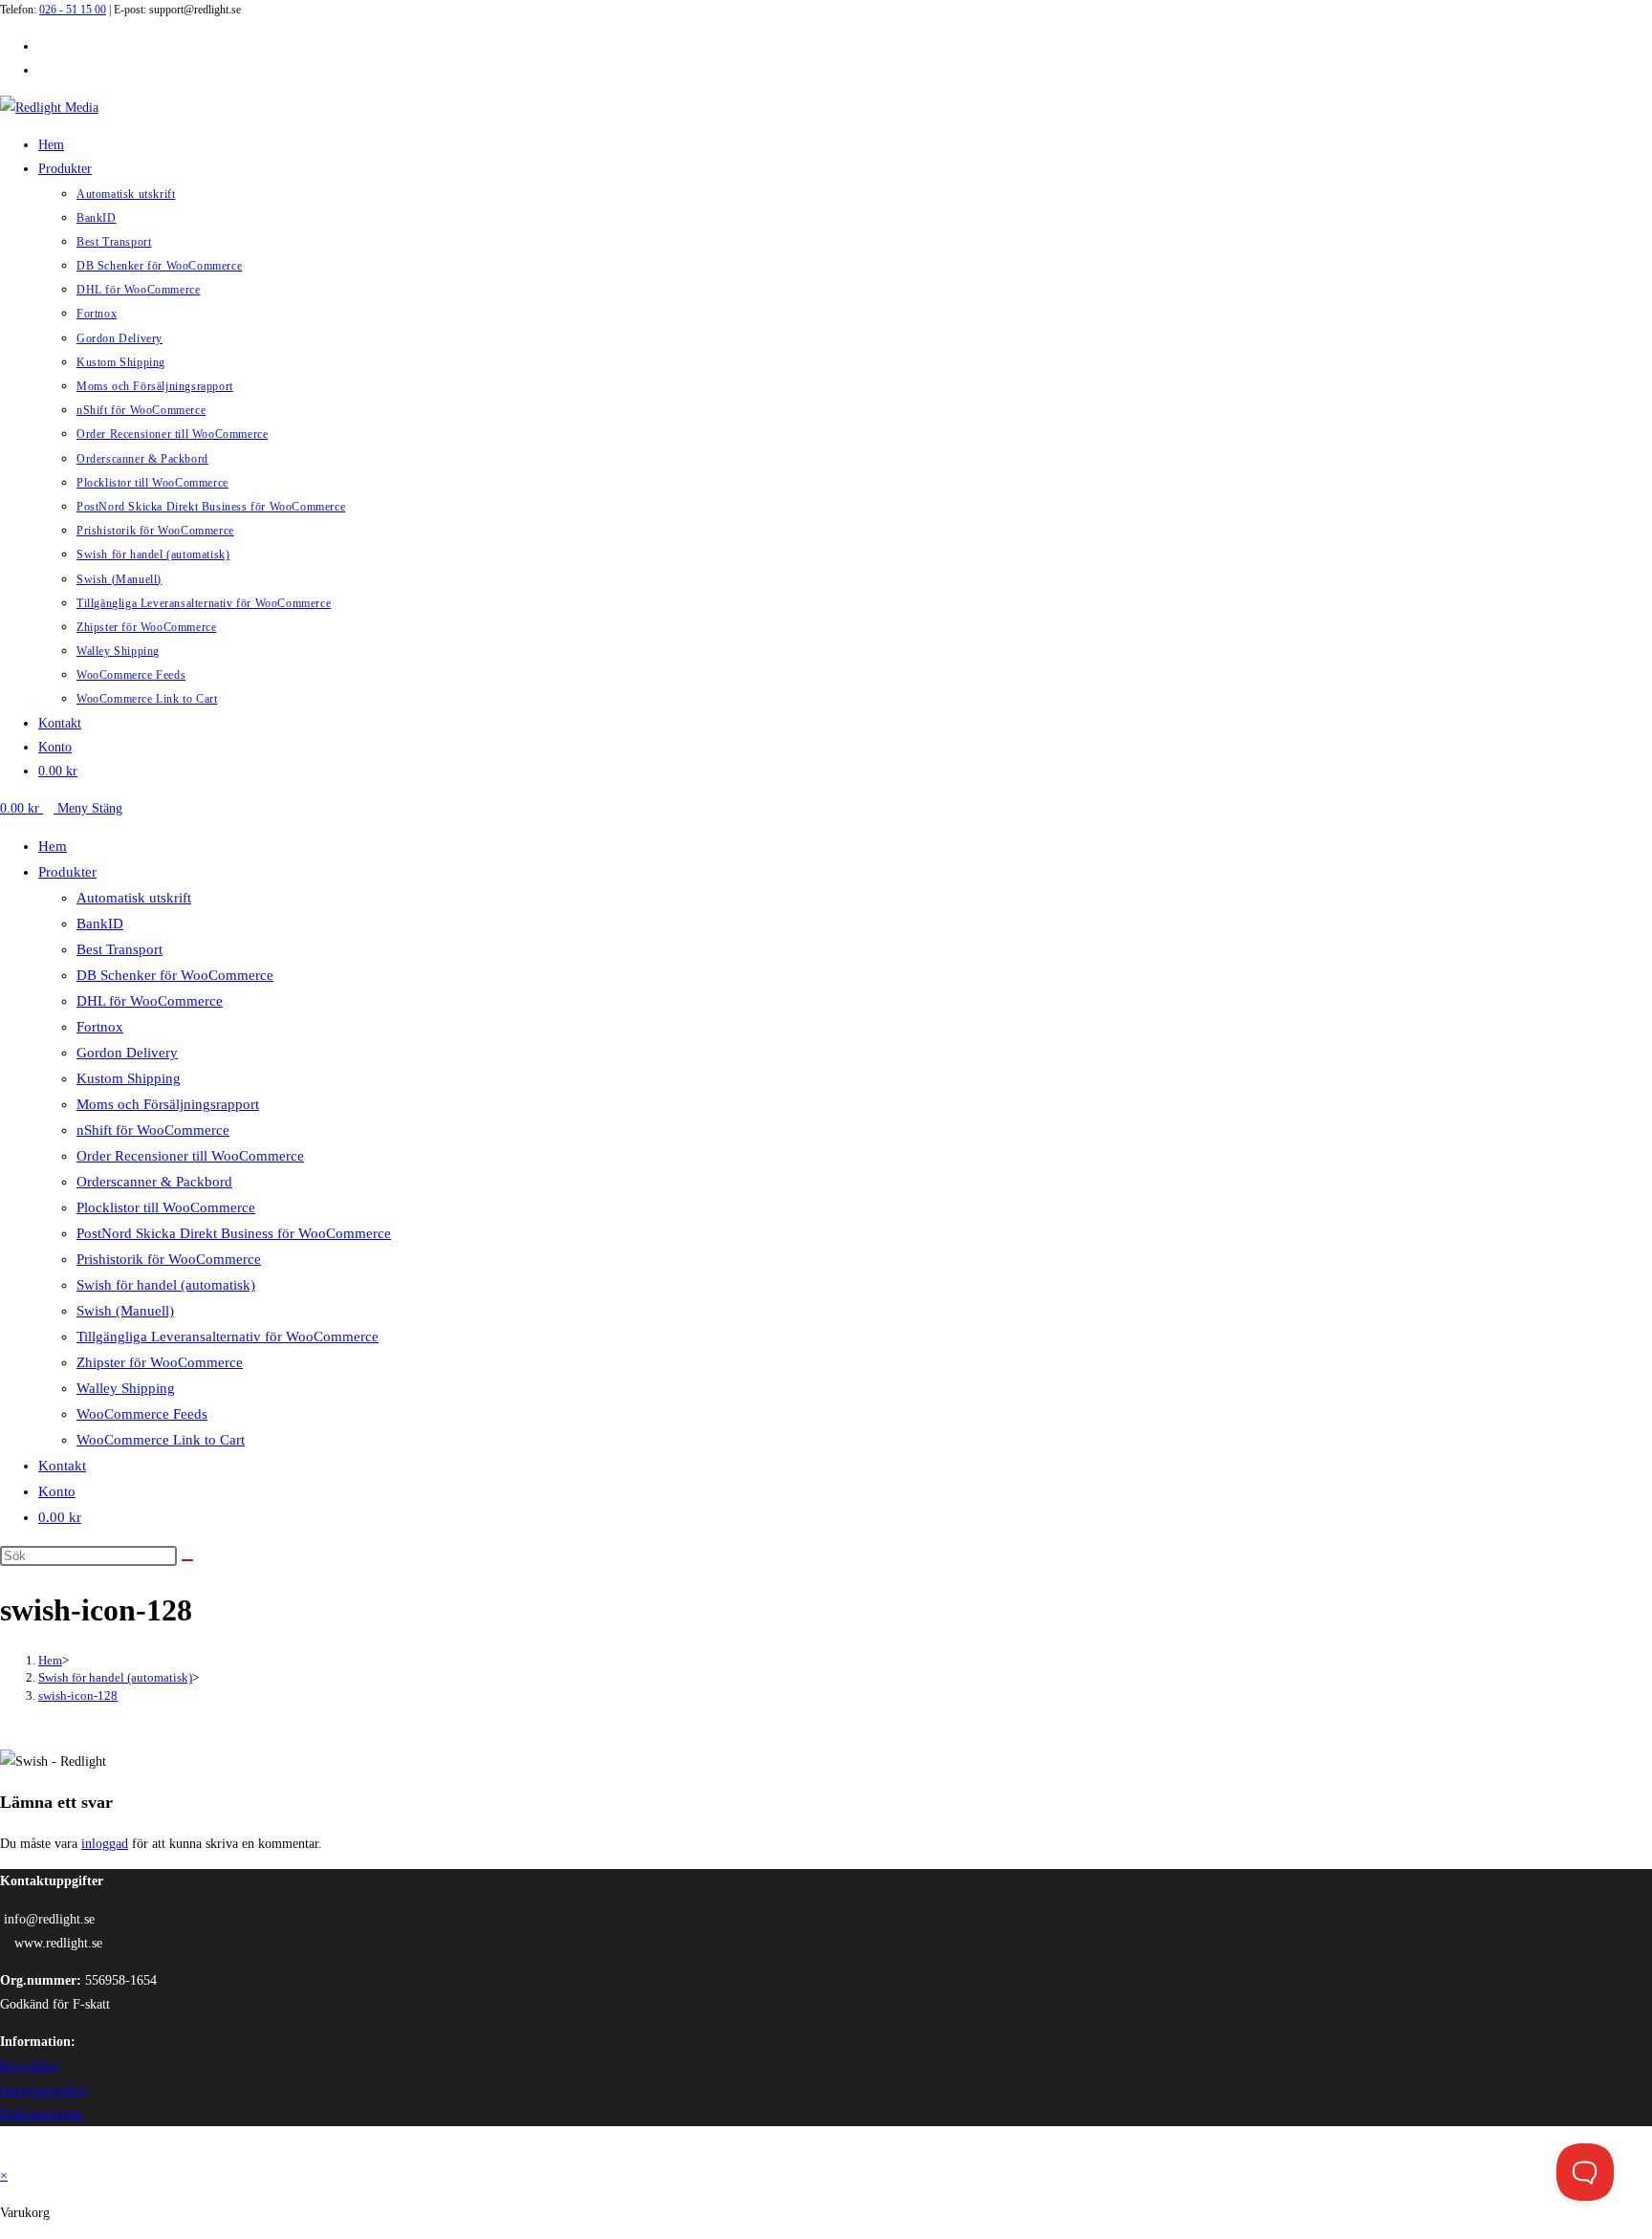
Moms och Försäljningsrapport (168, 1104)
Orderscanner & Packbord (154, 1182)
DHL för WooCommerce (150, 1001)
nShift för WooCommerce (153, 1130)
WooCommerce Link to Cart (161, 1440)
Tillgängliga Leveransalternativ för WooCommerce (228, 1337)
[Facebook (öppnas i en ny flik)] (43, 46)
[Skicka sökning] (187, 1560)
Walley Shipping (126, 1388)
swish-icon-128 (78, 1696)
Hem (53, 846)
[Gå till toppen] (5, 2152)
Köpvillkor (30, 2066)
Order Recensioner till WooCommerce (190, 1156)
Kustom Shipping (129, 1078)
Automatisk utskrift (134, 898)
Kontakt (62, 1466)
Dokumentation (42, 2114)
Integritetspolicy (44, 2090)
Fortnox (100, 1027)
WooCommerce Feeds (142, 1414)
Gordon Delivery (127, 1053)
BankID (100, 924)
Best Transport (120, 949)
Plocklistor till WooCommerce (166, 1207)
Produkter (67, 872)
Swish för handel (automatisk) (166, 1285)
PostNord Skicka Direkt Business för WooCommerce (234, 1233)
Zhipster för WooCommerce (160, 1362)
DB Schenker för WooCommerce (175, 975)
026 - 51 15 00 (73, 10)
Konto (57, 1491)
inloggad (105, 1844)
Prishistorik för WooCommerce (169, 1259)
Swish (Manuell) (125, 1311)
